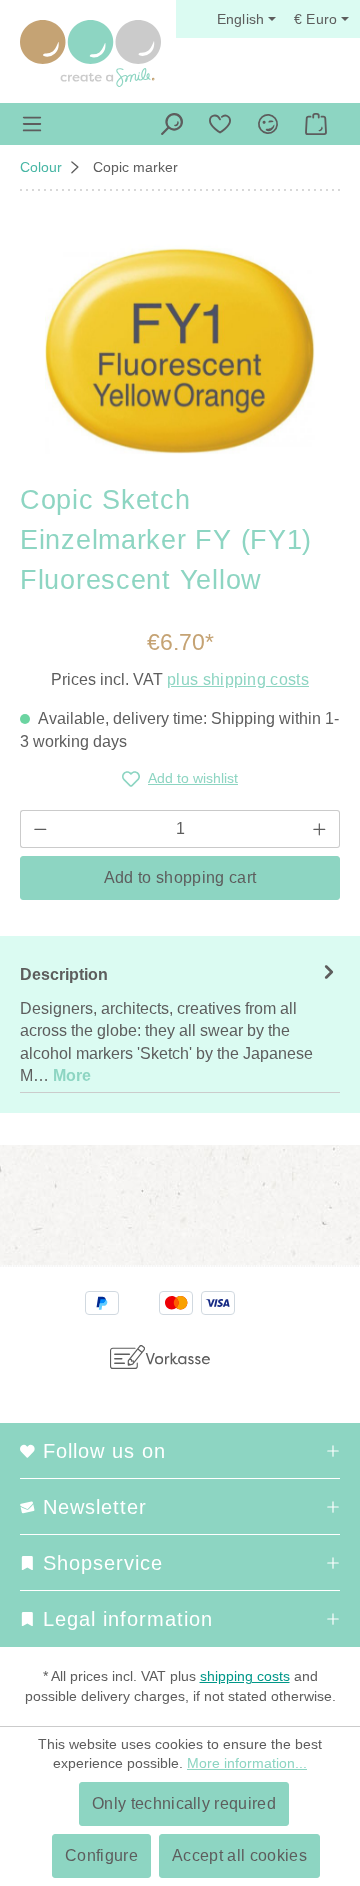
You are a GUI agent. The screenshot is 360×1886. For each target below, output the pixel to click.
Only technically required (184, 1803)
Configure (101, 1855)
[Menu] (32, 124)
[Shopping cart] (316, 124)
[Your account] (268, 124)
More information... (247, 1763)
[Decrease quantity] (40, 829)
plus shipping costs (238, 679)
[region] (180, 351)
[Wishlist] (220, 124)
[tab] (180, 1024)
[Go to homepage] (90, 53)
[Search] (172, 124)
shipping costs (245, 1676)
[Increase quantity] (320, 829)
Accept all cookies (239, 1855)
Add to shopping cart (180, 877)
